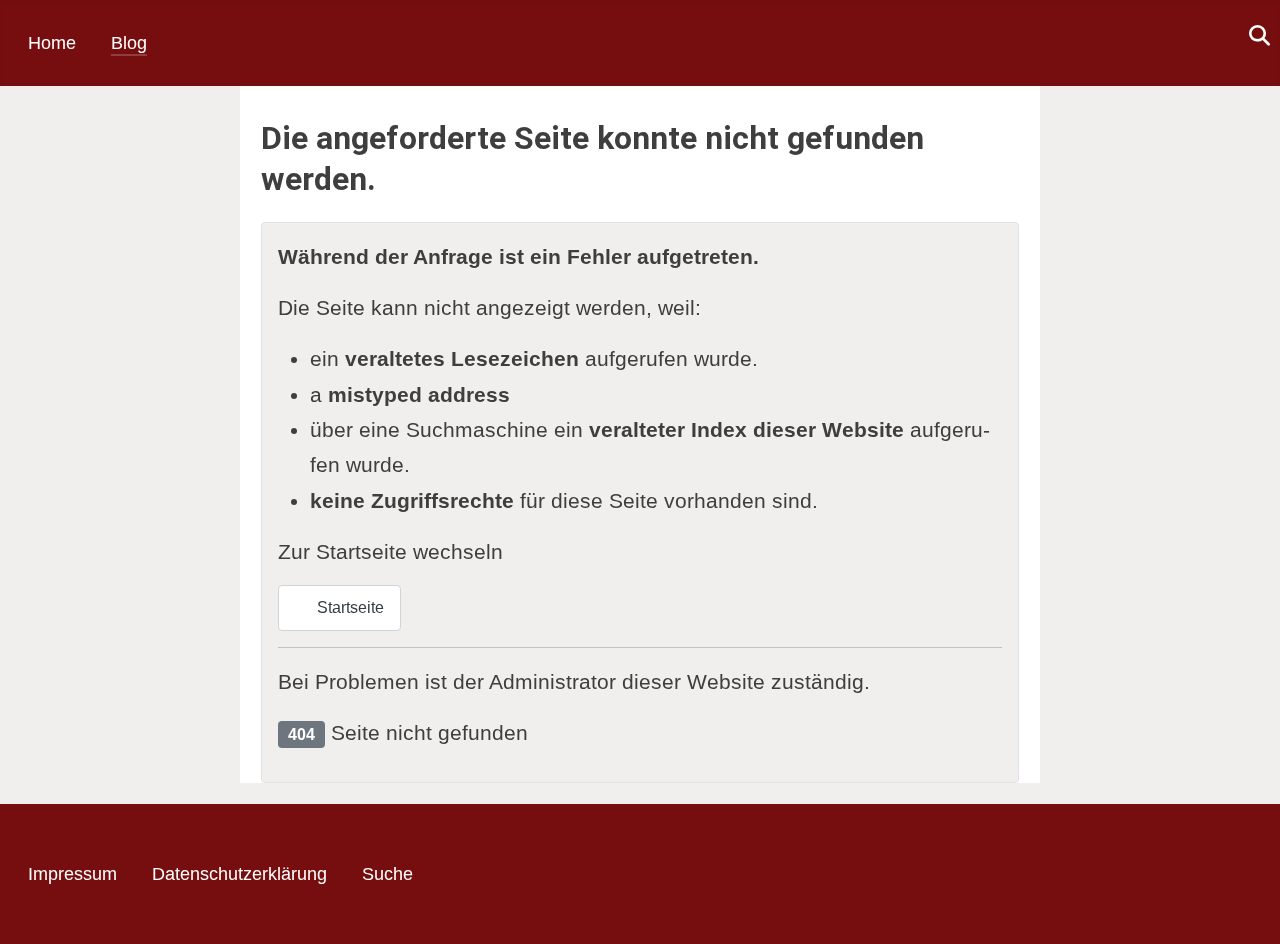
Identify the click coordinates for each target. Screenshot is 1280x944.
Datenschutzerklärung (239, 874)
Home (52, 43)
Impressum (72, 874)
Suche (387, 874)
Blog (129, 43)
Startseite (348, 607)
